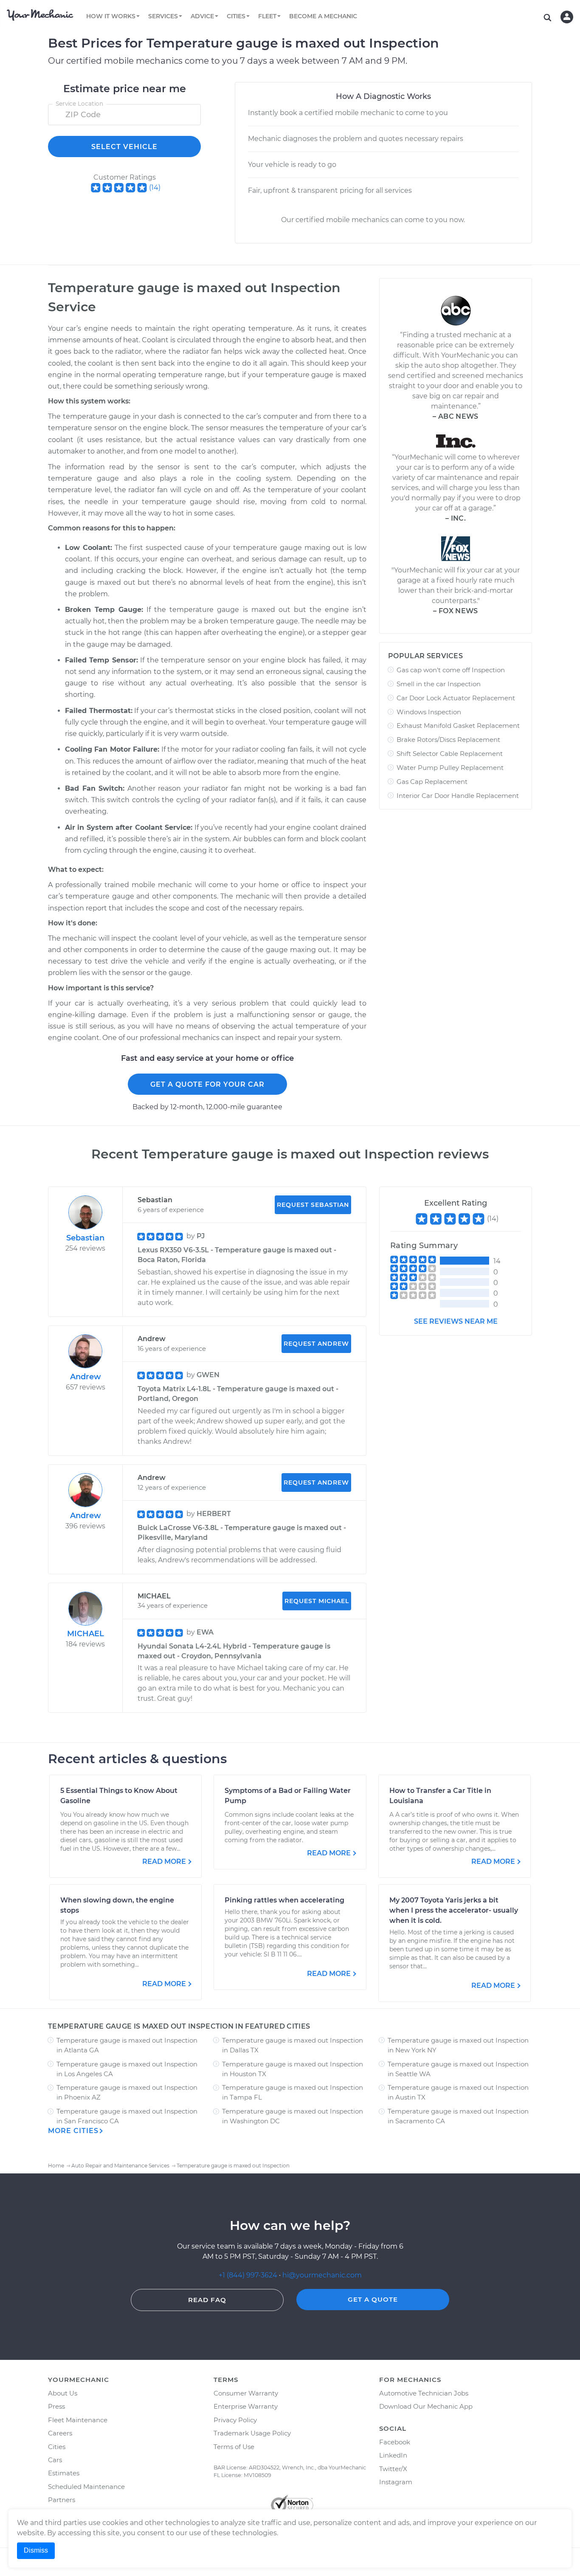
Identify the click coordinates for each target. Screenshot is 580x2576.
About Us (63, 2393)
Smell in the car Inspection (439, 684)
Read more (164, 1862)
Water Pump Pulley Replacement (450, 768)
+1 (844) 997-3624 (248, 2275)
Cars (55, 2460)
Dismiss (36, 2550)
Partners (62, 2500)
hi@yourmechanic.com (322, 2275)
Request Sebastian (313, 1205)
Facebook (395, 2442)
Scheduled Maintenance (86, 2487)
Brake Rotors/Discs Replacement (448, 740)
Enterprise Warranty (246, 2406)
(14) (155, 187)
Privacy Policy (235, 2420)
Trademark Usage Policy (252, 2433)
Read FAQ (207, 2300)
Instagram (396, 2482)
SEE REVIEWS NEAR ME (456, 1321)
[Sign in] (567, 17)
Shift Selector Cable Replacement (450, 754)
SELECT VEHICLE (124, 147)
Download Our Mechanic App (426, 2406)
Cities (57, 2447)
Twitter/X (393, 2469)
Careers (60, 2433)
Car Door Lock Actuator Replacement (456, 698)
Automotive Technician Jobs (424, 2393)
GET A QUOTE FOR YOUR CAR (207, 1084)
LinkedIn (393, 2455)
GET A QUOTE (373, 2299)
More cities (73, 2131)
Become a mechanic (323, 16)
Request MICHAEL (317, 1601)
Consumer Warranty (246, 2393)
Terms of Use (234, 2447)
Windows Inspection (429, 712)
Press (56, 2406)
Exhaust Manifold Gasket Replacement (458, 726)
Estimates (64, 2473)
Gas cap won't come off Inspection (451, 670)
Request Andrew (316, 1344)
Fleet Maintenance (78, 2420)
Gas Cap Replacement (432, 782)
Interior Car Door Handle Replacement (458, 796)
